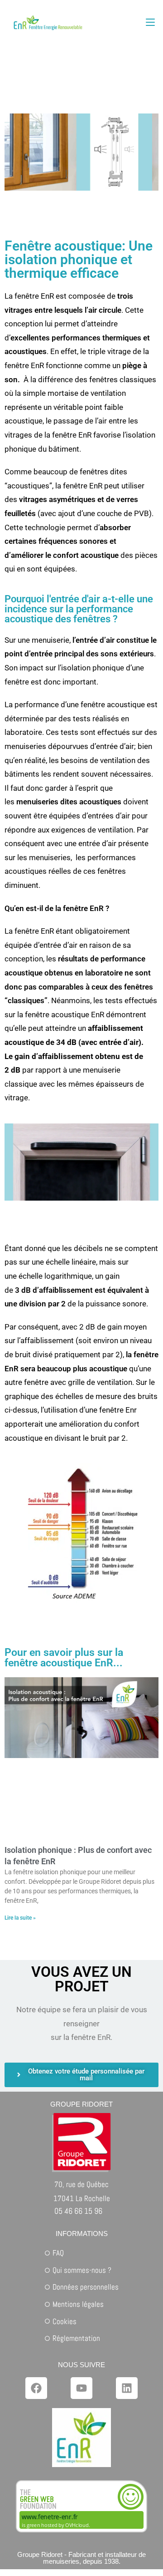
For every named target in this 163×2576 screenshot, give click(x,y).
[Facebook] (36, 2388)
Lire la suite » (20, 1918)
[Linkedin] (127, 2388)
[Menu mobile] (150, 22)
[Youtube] (81, 2388)
